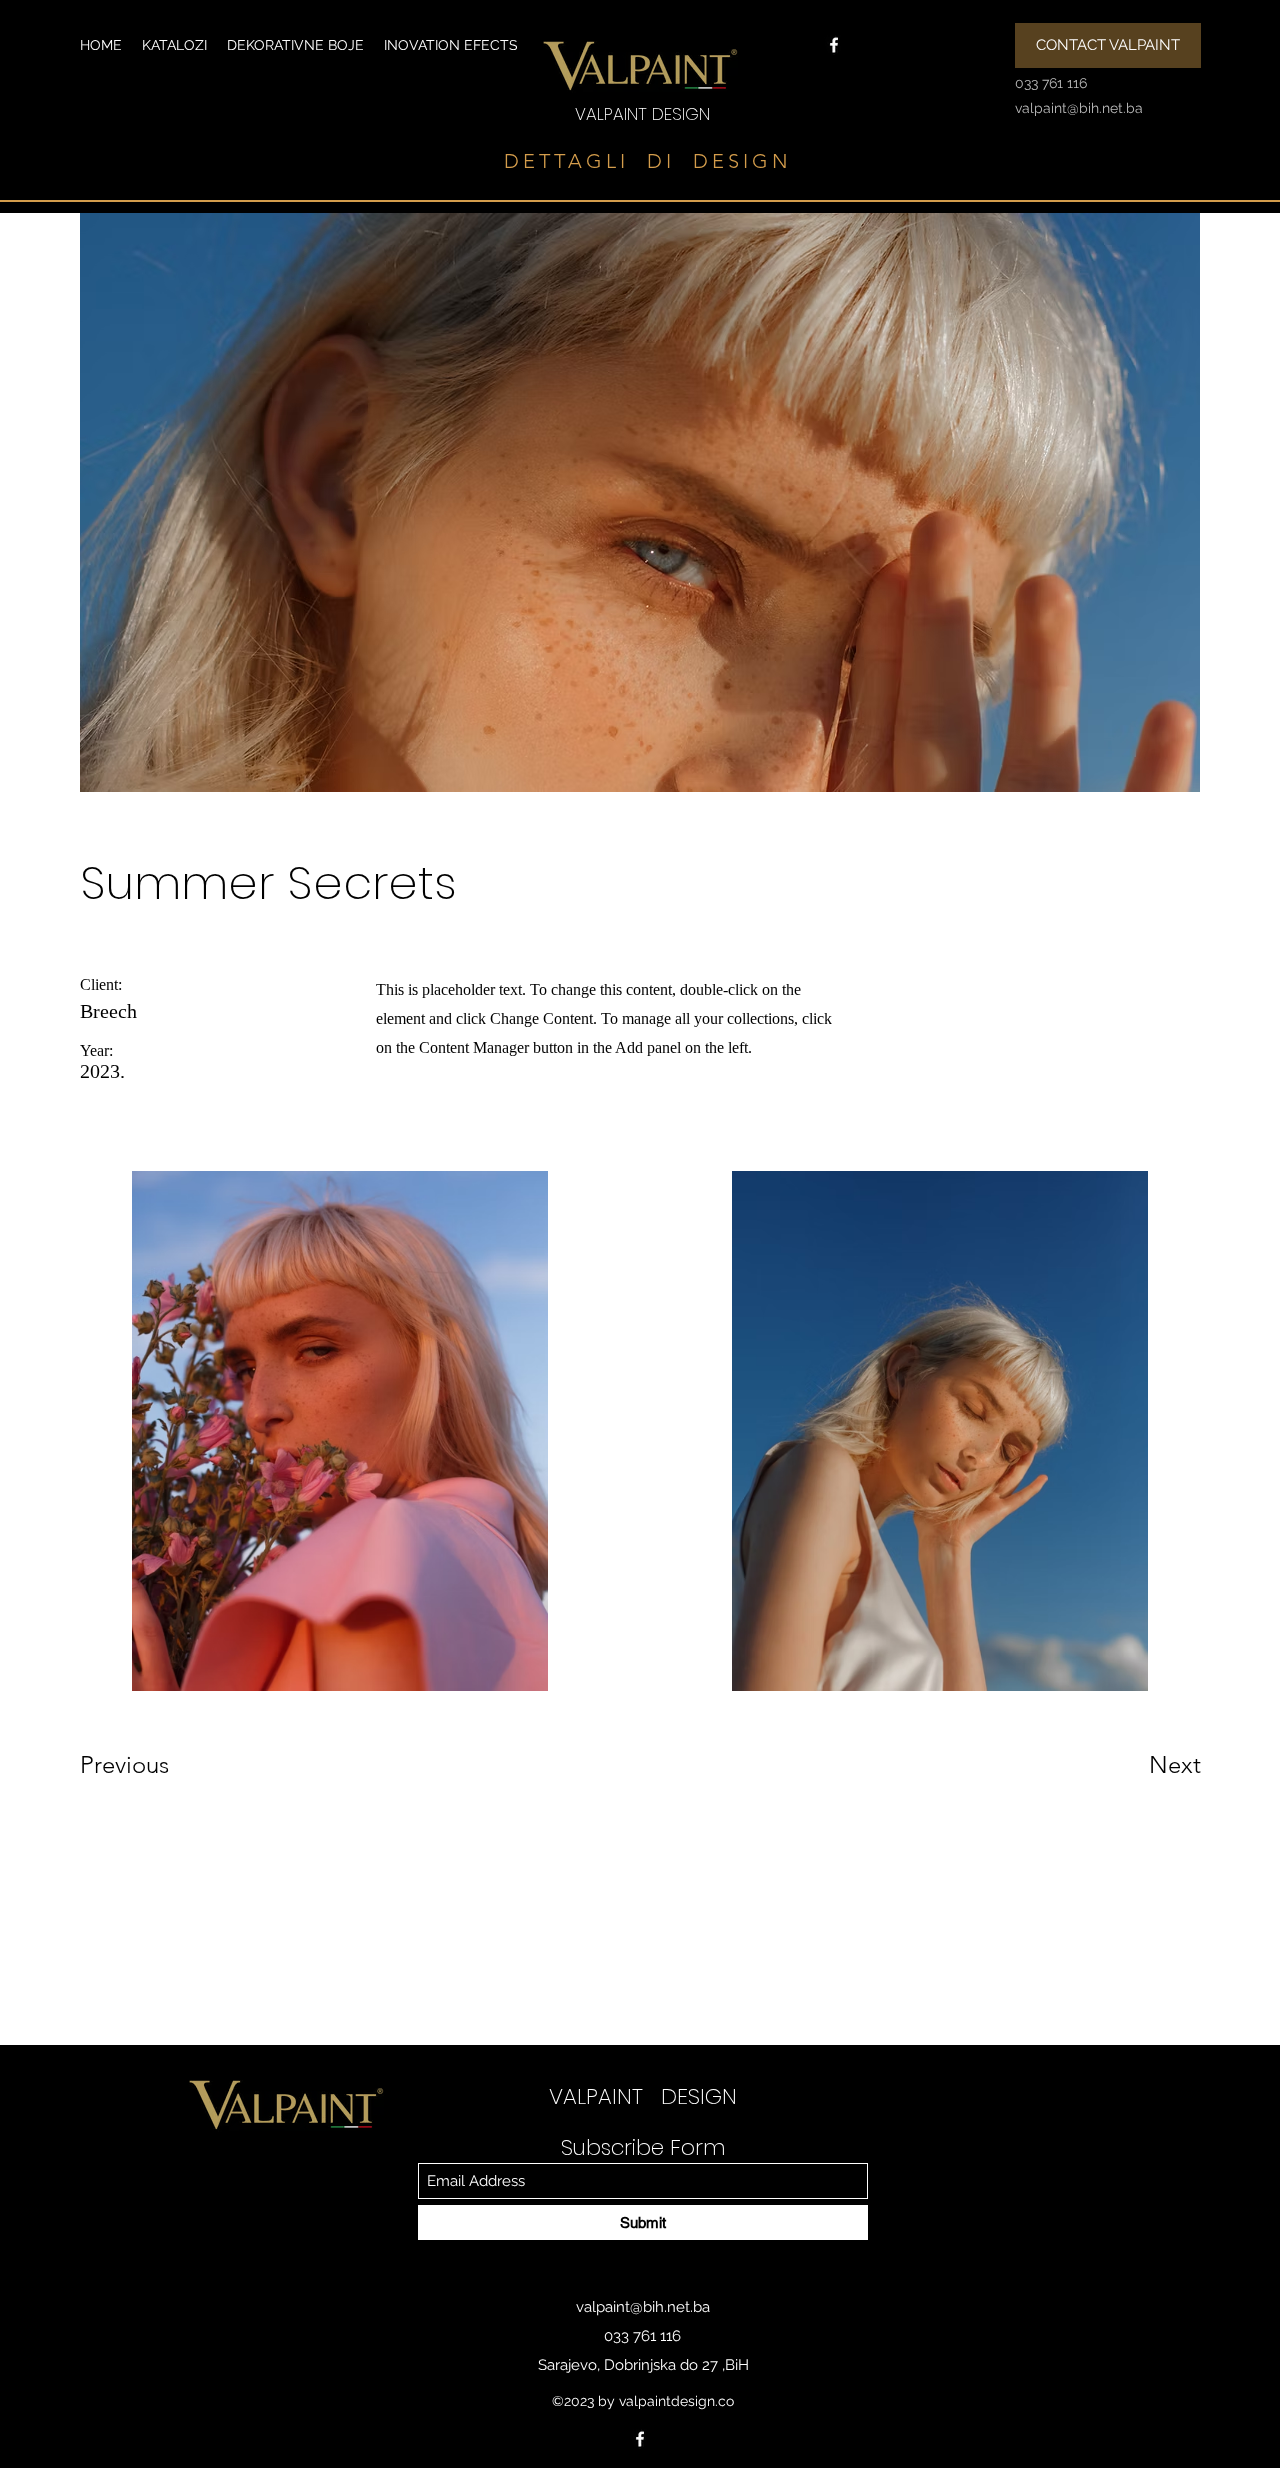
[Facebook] (834, 45)
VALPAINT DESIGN (642, 114)
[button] (174, 45)
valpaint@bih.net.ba (643, 2307)
